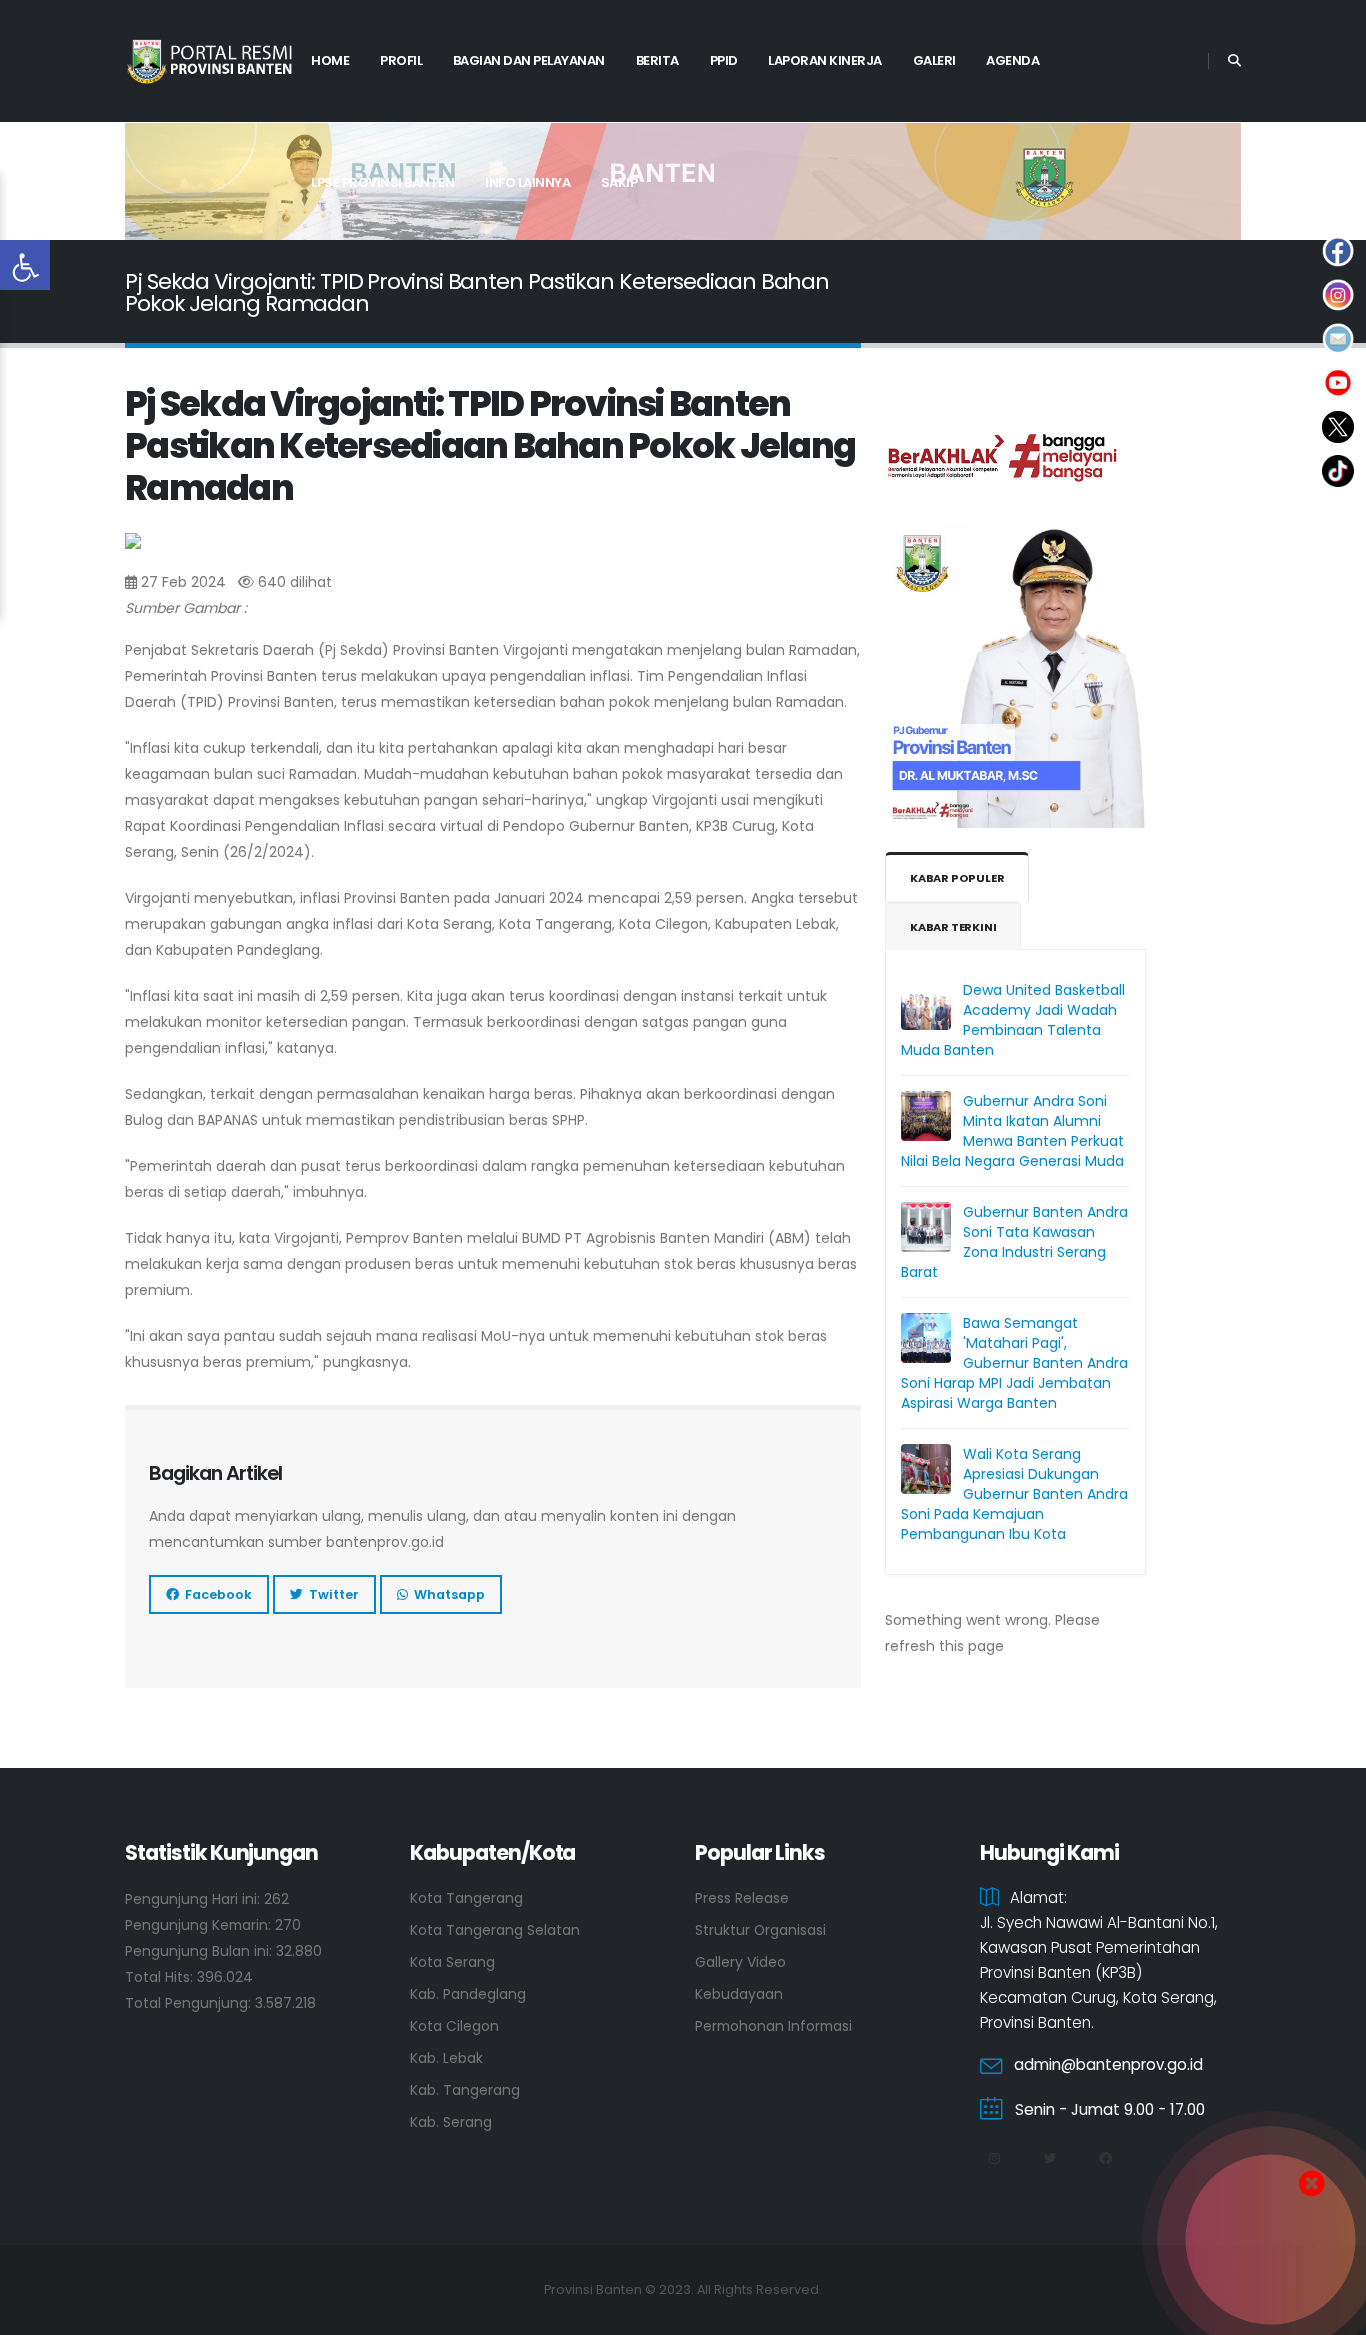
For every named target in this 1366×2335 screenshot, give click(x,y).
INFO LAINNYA (527, 182)
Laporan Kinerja (825, 60)
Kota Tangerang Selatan (495, 1930)
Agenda (1012, 60)
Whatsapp (446, 1594)
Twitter (331, 1594)
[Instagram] (994, 2159)
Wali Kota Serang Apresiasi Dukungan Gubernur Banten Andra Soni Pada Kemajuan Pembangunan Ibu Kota (1014, 1494)
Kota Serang (452, 1962)
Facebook (215, 1594)
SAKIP (619, 182)
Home (330, 60)
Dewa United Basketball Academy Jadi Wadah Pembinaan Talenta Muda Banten (1013, 1020)
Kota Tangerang (466, 1898)
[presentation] (175, 182)
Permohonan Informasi (773, 2026)
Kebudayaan (739, 1994)
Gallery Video (740, 1962)
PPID (724, 60)
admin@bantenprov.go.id (1108, 2064)
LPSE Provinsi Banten (382, 182)
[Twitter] (1050, 2159)
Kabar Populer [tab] (957, 878)
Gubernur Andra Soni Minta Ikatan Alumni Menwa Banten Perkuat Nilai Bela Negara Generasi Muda (1012, 1131)
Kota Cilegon (454, 2026)
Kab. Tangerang (465, 2090)
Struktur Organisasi (760, 1930)
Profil (401, 60)
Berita (657, 60)
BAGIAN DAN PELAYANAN (529, 60)
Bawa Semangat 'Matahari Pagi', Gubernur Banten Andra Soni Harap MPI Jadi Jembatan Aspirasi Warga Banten (1014, 1363)
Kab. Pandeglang (468, 1994)
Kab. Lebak (446, 2058)
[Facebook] (1105, 2159)
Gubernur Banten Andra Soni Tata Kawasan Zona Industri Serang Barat (1014, 1242)
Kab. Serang (451, 2122)
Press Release (742, 1898)
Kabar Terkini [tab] (953, 927)
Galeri (934, 60)
